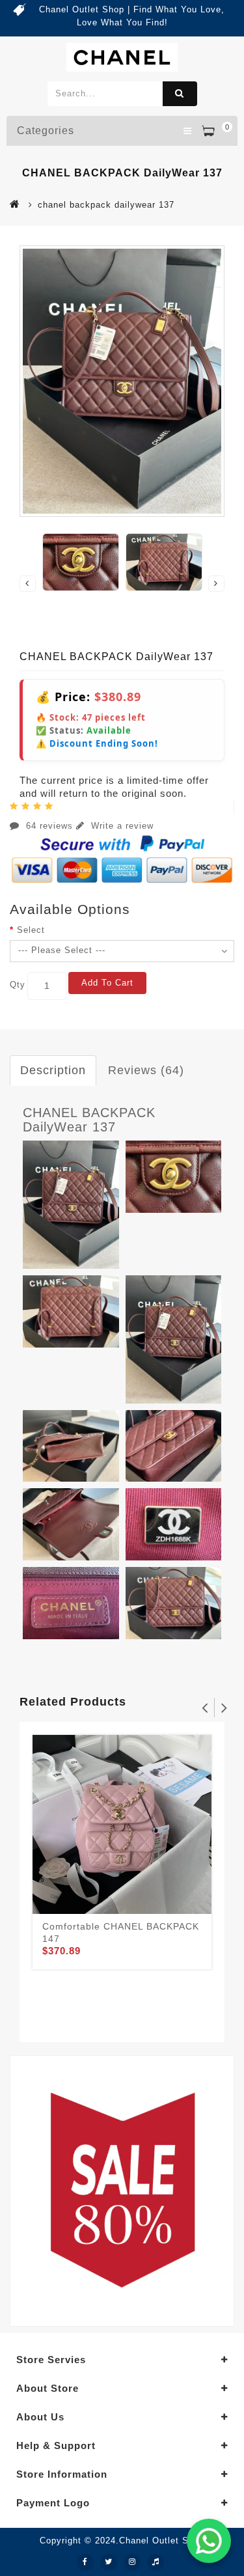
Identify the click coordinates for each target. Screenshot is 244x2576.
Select (31, 930)
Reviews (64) (146, 1070)
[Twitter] (109, 2562)
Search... (180, 94)
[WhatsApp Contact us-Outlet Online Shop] (209, 2541)
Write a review (121, 826)
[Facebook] (85, 2562)
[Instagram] (132, 2562)
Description (53, 1070)
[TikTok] (156, 2562)
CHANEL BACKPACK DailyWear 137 (89, 1120)
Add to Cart (107, 983)
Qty (18, 985)
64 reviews (49, 826)
